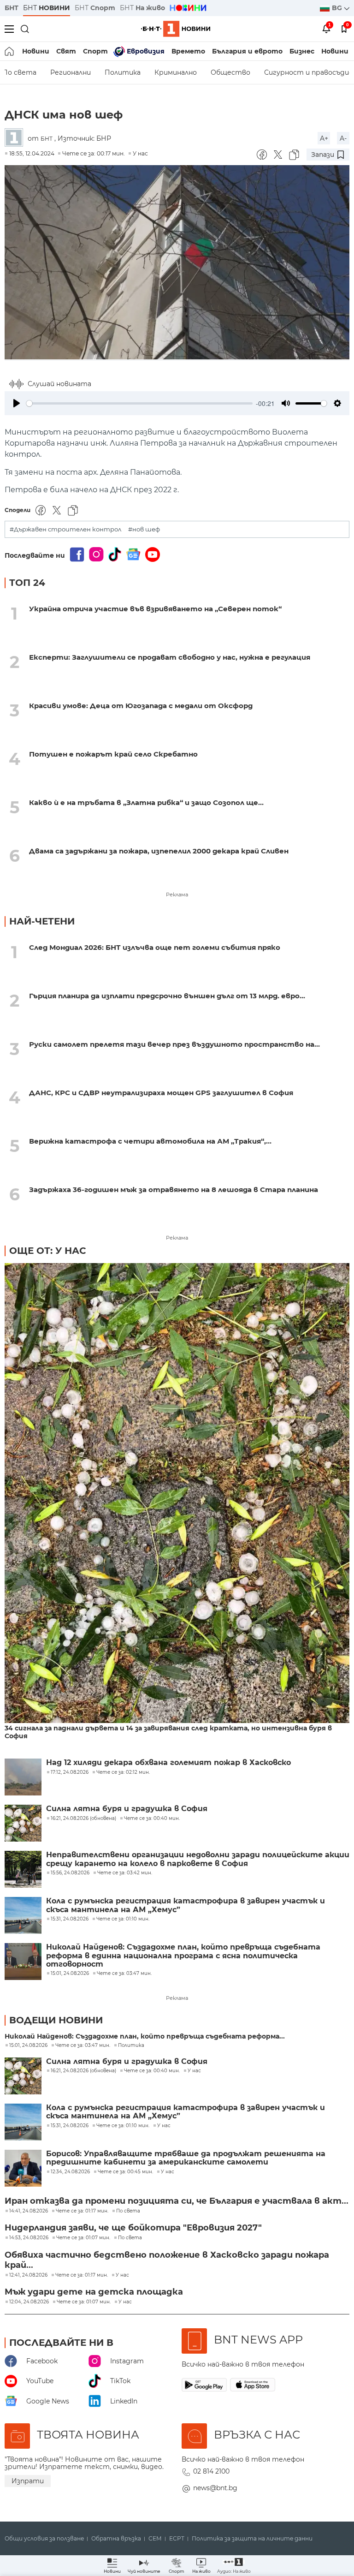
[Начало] (10, 51)
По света (128, 2211)
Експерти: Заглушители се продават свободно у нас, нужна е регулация (170, 657)
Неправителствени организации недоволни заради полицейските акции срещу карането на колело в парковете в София (198, 1859)
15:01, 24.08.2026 (28, 2045)
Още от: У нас (48, 1251)
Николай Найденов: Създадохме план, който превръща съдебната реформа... (145, 2036)
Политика (123, 72)
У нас (140, 153)
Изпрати (28, 2481)
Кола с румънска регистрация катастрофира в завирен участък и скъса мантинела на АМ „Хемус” (186, 1905)
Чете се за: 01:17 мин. (82, 2211)
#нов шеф (144, 529)
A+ (324, 138)
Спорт (95, 51)
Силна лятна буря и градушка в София (127, 1809)
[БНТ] (16, 138)
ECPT (177, 2539)
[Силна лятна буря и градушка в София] (23, 1823)
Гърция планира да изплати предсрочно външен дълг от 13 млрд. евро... (167, 996)
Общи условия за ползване (44, 2539)
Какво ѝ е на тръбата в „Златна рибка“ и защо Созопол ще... (146, 802)
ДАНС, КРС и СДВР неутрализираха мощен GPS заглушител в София (161, 1093)
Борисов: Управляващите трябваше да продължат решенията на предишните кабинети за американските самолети (186, 2158)
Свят (66, 51)
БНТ (12, 8)
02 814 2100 (211, 2471)
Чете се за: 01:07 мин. (83, 2238)
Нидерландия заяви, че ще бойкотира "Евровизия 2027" (133, 2228)
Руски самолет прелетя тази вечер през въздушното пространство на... (174, 1044)
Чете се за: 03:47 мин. (83, 2045)
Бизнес (302, 51)
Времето (188, 51)
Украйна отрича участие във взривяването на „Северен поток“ (155, 609)
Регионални (71, 72)
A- (343, 138)
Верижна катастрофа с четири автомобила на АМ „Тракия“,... (150, 1141)
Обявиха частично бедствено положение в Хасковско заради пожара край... (167, 2260)
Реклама (177, 894)
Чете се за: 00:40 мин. (152, 2071)
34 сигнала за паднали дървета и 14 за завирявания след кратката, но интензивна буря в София (168, 1732)
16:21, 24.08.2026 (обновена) (83, 2071)
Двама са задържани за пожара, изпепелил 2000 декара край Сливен (159, 851)
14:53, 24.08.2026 (29, 2238)
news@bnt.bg (215, 2488)
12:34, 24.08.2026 (70, 2172)
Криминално (176, 72)
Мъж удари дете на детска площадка (94, 2292)
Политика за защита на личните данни (252, 2539)
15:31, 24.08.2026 (70, 2126)
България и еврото (247, 51)
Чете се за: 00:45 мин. (125, 2172)
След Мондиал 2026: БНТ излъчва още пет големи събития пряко (155, 947)
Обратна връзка (116, 2539)
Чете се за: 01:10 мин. (123, 2126)
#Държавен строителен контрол (65, 529)
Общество (230, 72)
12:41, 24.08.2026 (28, 2275)
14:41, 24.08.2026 (29, 2211)
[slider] (139, 403)
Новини (36, 51)
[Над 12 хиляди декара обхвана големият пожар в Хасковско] (23, 1777)
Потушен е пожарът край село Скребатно (113, 754)
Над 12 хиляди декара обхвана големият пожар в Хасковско (168, 1763)
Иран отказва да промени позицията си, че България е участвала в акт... (177, 2201)
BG (338, 8)
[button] (234, 2566)
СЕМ (155, 2539)
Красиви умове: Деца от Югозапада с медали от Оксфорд (141, 706)
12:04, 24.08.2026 (29, 2302)
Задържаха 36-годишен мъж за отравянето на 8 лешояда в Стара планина (174, 1190)
